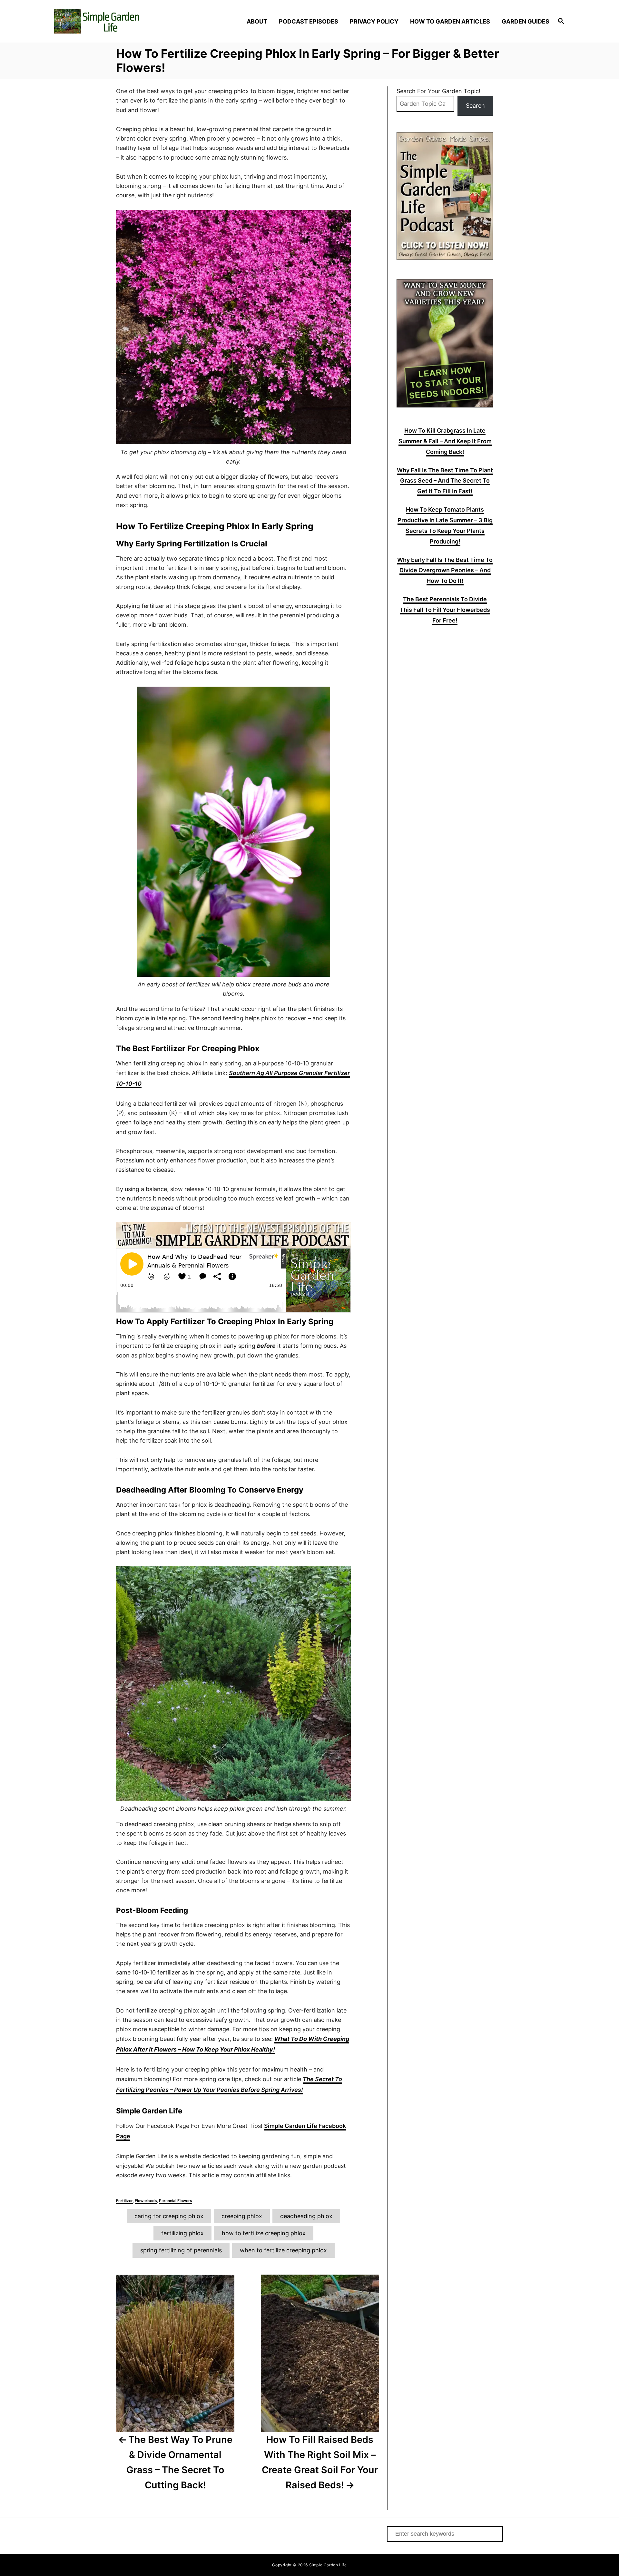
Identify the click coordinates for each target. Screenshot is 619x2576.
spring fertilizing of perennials (181, 2250)
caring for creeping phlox (169, 2216)
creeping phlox (242, 2216)
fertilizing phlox (182, 2233)
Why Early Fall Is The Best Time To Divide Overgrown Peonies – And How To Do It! (445, 570)
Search (475, 106)
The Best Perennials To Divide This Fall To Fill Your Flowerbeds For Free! (445, 610)
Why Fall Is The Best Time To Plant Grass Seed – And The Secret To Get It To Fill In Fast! (445, 481)
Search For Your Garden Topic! (438, 91)
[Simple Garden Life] (116, 21)
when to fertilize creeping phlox (283, 2250)
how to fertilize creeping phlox (264, 2233)
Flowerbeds (146, 2201)
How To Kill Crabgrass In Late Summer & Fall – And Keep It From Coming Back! (445, 441)
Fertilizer (124, 2201)
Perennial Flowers (176, 2201)
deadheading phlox (306, 2216)
